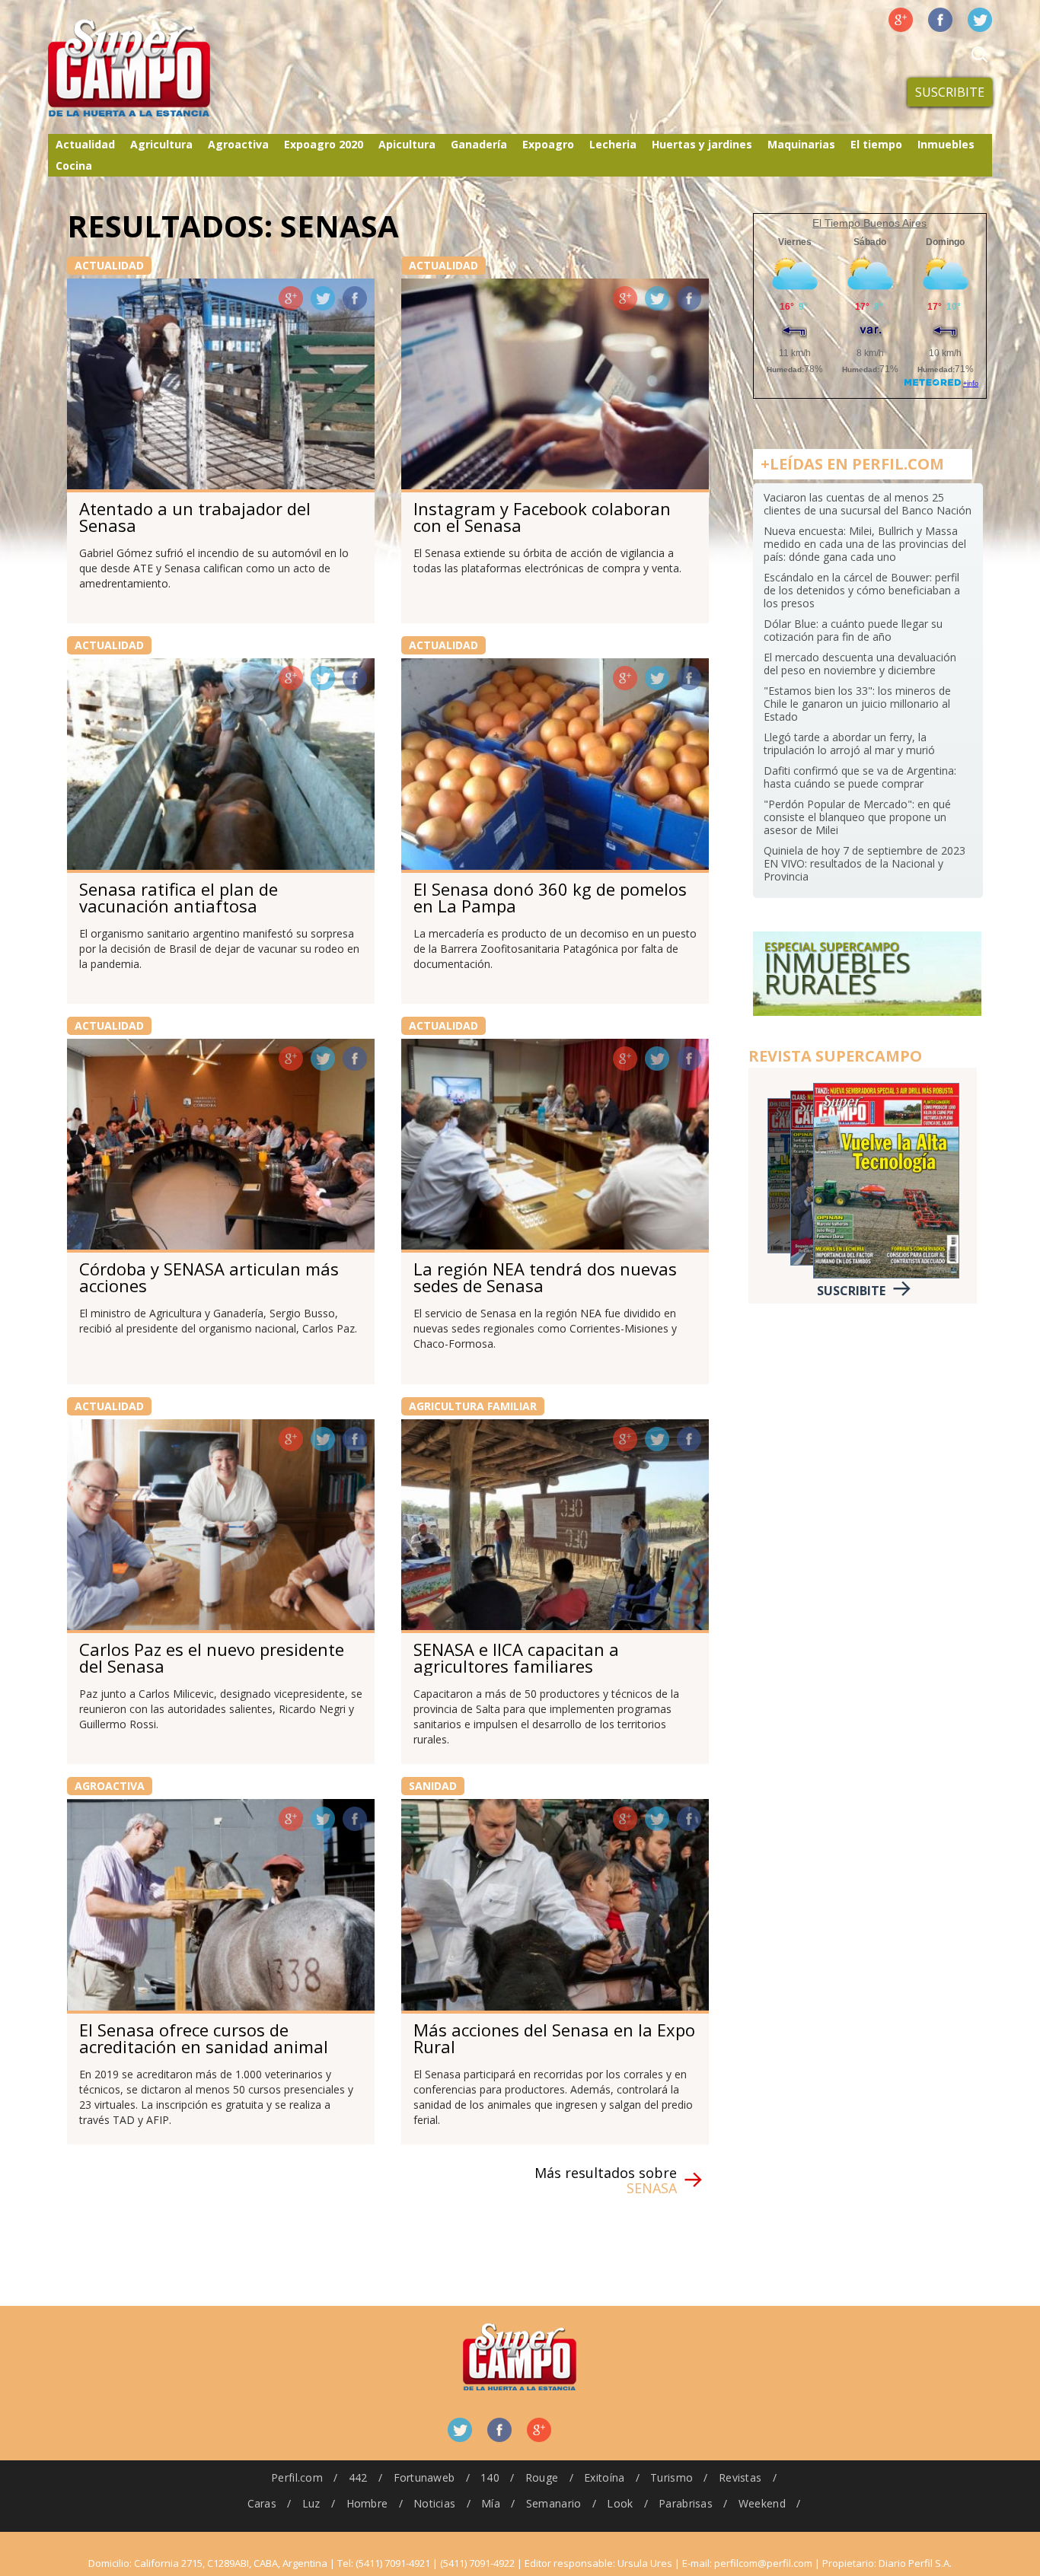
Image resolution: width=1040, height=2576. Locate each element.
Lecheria (613, 144)
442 (358, 2477)
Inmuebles (946, 144)
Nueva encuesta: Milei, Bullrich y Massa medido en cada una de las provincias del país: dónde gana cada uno (865, 544)
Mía (491, 2503)
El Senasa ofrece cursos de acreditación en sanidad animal (204, 2038)
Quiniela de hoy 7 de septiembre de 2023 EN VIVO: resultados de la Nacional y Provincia (865, 863)
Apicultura (407, 144)
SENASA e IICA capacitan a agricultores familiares (516, 1657)
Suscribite (950, 92)
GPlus (291, 298)
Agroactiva (238, 144)
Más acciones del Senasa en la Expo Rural (554, 2038)
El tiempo (876, 144)
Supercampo (161, 68)
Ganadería (479, 144)
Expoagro (548, 144)
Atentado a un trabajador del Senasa (195, 517)
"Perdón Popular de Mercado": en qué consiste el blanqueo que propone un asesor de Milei (857, 817)
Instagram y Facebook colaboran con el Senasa (542, 517)
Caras (262, 2503)
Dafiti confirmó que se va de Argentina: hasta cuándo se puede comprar (860, 777)
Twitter (980, 20)
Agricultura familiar (473, 1406)
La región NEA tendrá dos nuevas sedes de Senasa (545, 1277)
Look (620, 2503)
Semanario (554, 2503)
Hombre (367, 2503)
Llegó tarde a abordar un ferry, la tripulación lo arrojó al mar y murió (849, 744)
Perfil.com (297, 2477)
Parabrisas (686, 2503)
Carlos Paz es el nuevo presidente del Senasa (212, 1657)
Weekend (762, 2503)
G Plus (901, 20)
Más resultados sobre (606, 2180)
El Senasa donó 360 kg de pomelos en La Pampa (550, 897)
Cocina (74, 166)
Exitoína (604, 2477)
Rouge (542, 2477)
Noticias (434, 2503)
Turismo (672, 2477)
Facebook (940, 20)
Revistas (740, 2477)
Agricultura (161, 144)
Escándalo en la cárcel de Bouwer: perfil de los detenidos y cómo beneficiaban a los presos (862, 590)
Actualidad (85, 144)
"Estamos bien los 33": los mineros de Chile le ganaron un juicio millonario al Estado (857, 704)
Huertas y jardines (702, 144)
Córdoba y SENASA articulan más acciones (209, 1277)
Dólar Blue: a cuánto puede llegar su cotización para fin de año (853, 630)
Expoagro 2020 (324, 144)
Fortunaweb (424, 2477)
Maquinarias (801, 144)
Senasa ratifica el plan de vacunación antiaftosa (179, 897)
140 (490, 2477)
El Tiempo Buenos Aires (869, 223)
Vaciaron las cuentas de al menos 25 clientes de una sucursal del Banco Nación (868, 504)
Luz (311, 2503)
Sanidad (433, 1786)
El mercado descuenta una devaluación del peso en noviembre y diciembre (860, 664)
